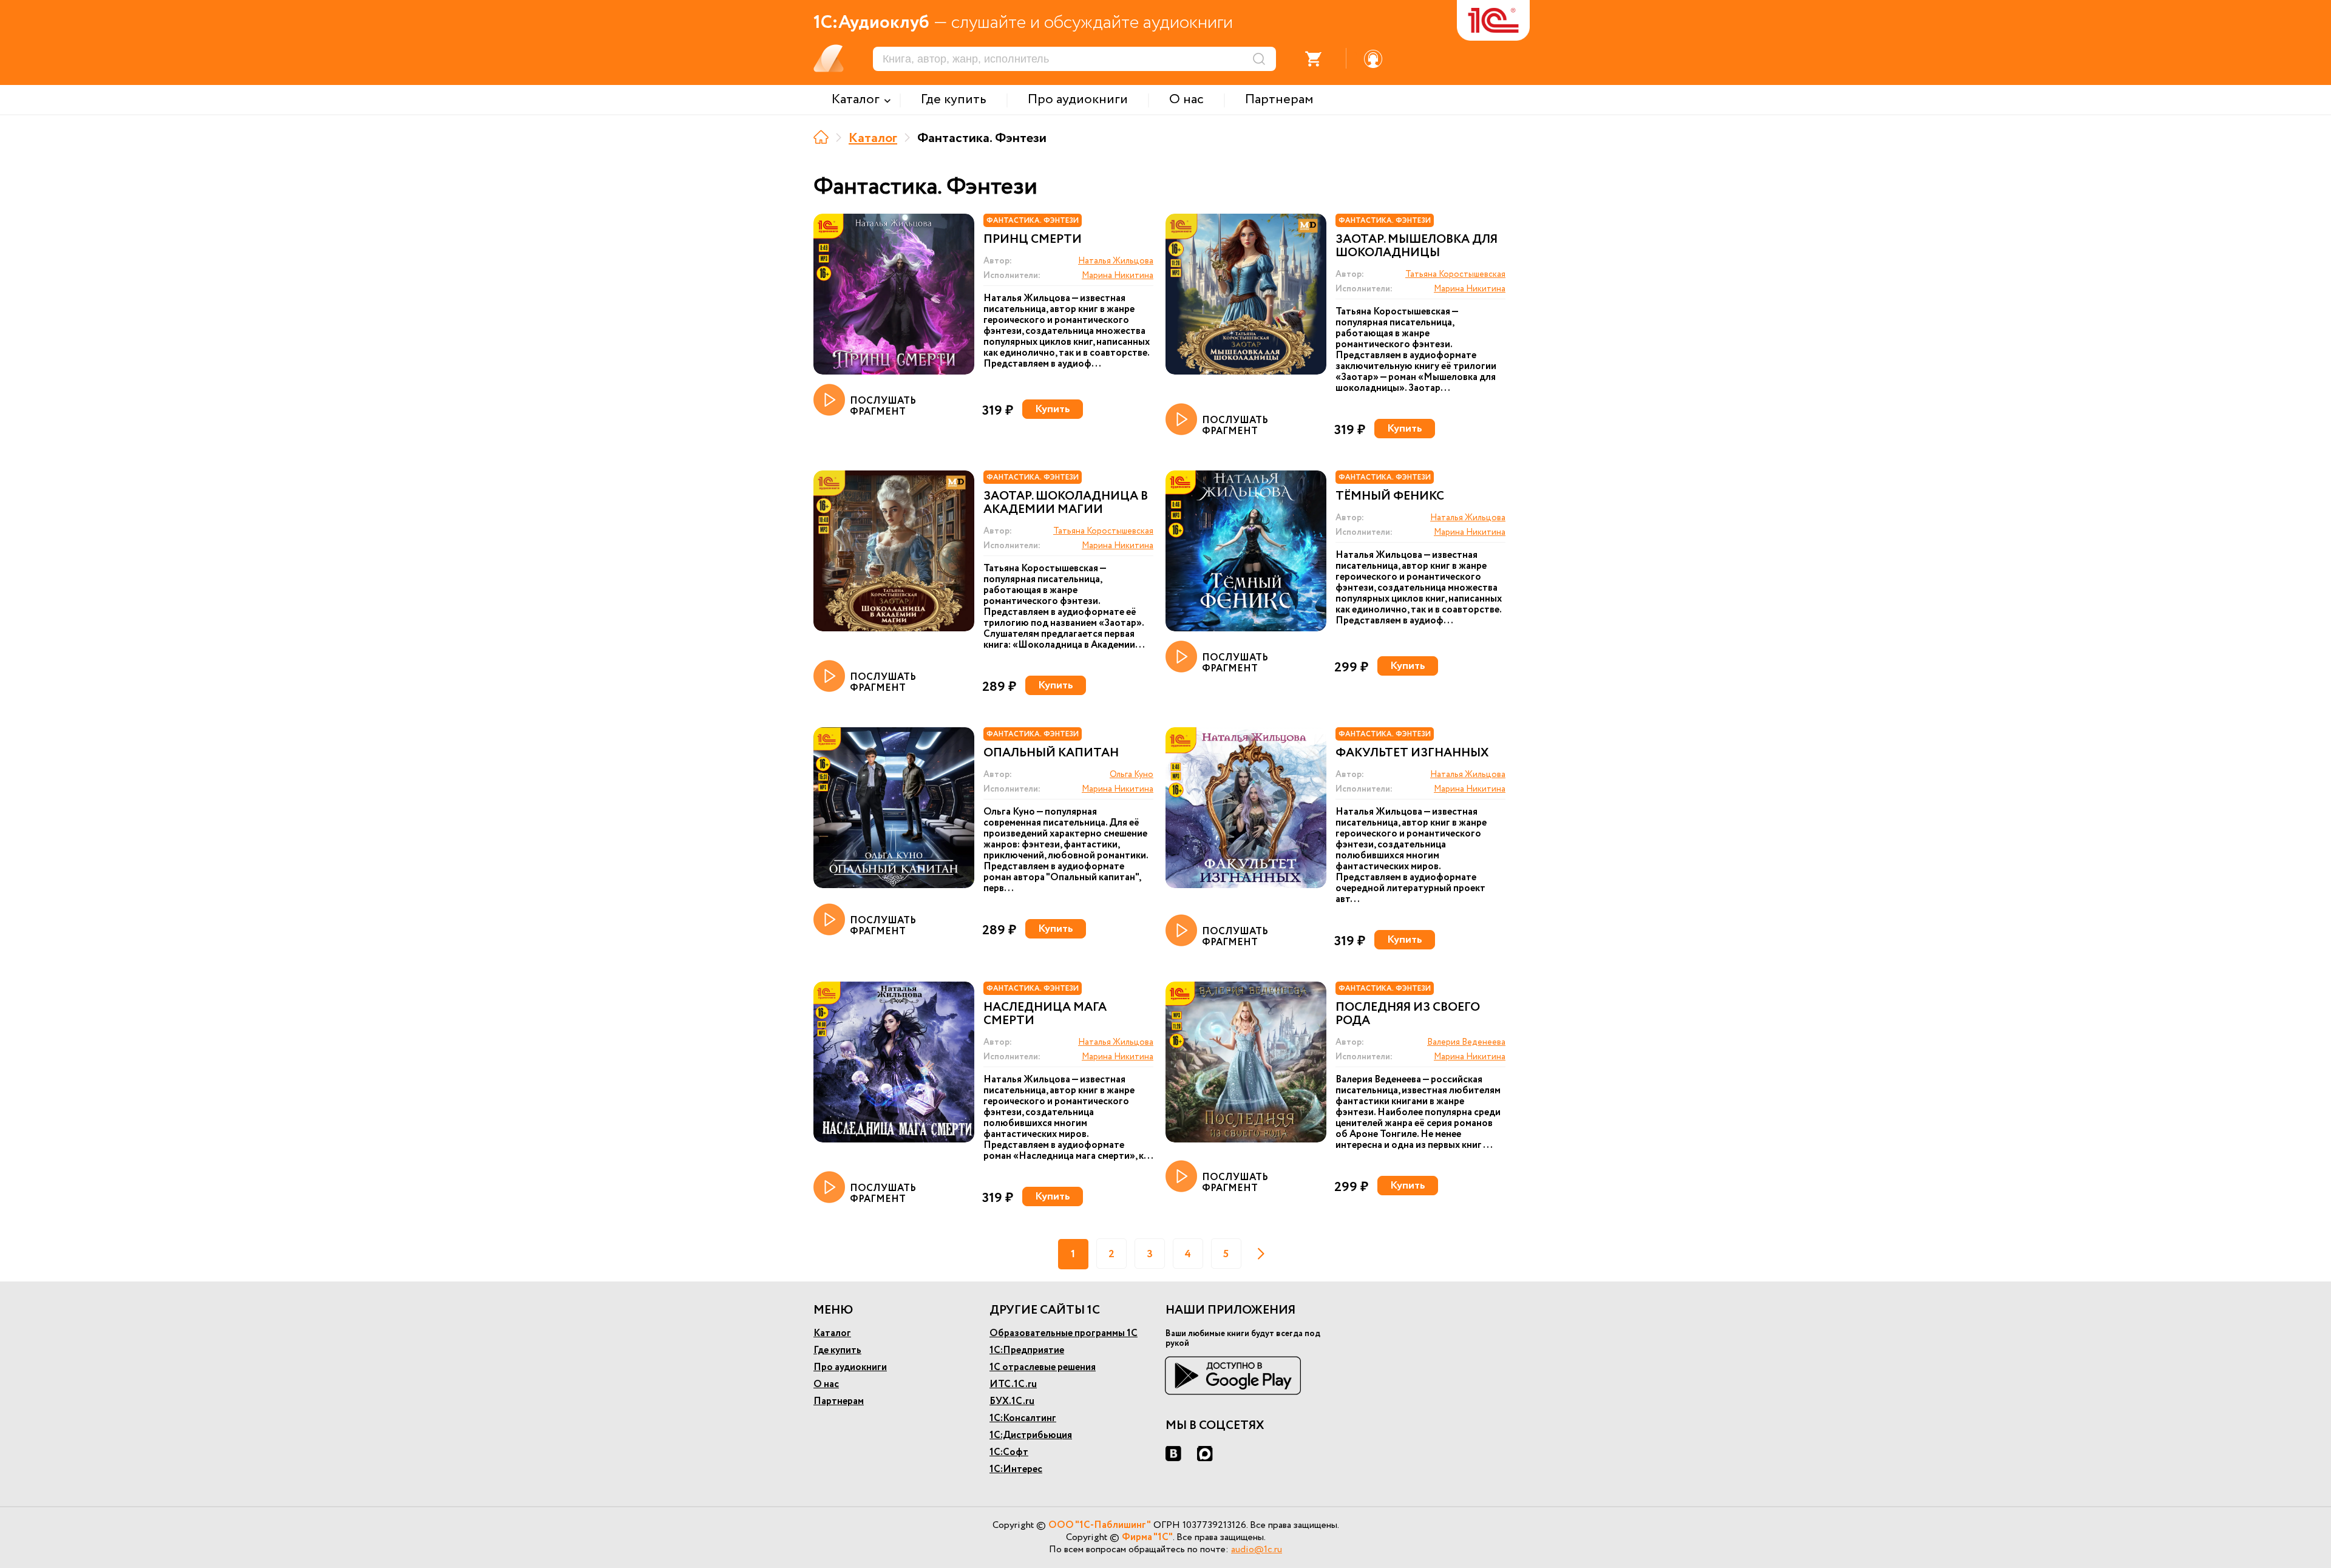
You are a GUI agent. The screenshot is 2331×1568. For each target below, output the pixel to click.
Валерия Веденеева (1466, 1042)
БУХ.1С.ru (1012, 1401)
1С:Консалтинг (1023, 1418)
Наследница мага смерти (1045, 1014)
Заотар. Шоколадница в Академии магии (1066, 503)
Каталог (873, 138)
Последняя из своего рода (1408, 1014)
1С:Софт (1009, 1452)
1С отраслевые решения (1043, 1367)
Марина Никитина (1118, 276)
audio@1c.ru (1257, 1549)
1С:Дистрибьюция (1031, 1435)
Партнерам (839, 1401)
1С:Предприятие (1027, 1350)
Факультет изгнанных (1412, 753)
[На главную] (821, 137)
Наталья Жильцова (1116, 261)
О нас (826, 1384)
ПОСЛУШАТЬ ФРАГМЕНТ (883, 406)
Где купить (837, 1350)
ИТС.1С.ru (1013, 1384)
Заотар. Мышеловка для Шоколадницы (1417, 246)
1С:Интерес (1016, 1469)
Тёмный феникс (1390, 497)
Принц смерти (1033, 240)
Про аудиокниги (850, 1367)
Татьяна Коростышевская (1455, 274)
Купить (1053, 409)
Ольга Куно (1132, 775)
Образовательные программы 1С (1064, 1333)
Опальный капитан (1051, 753)
